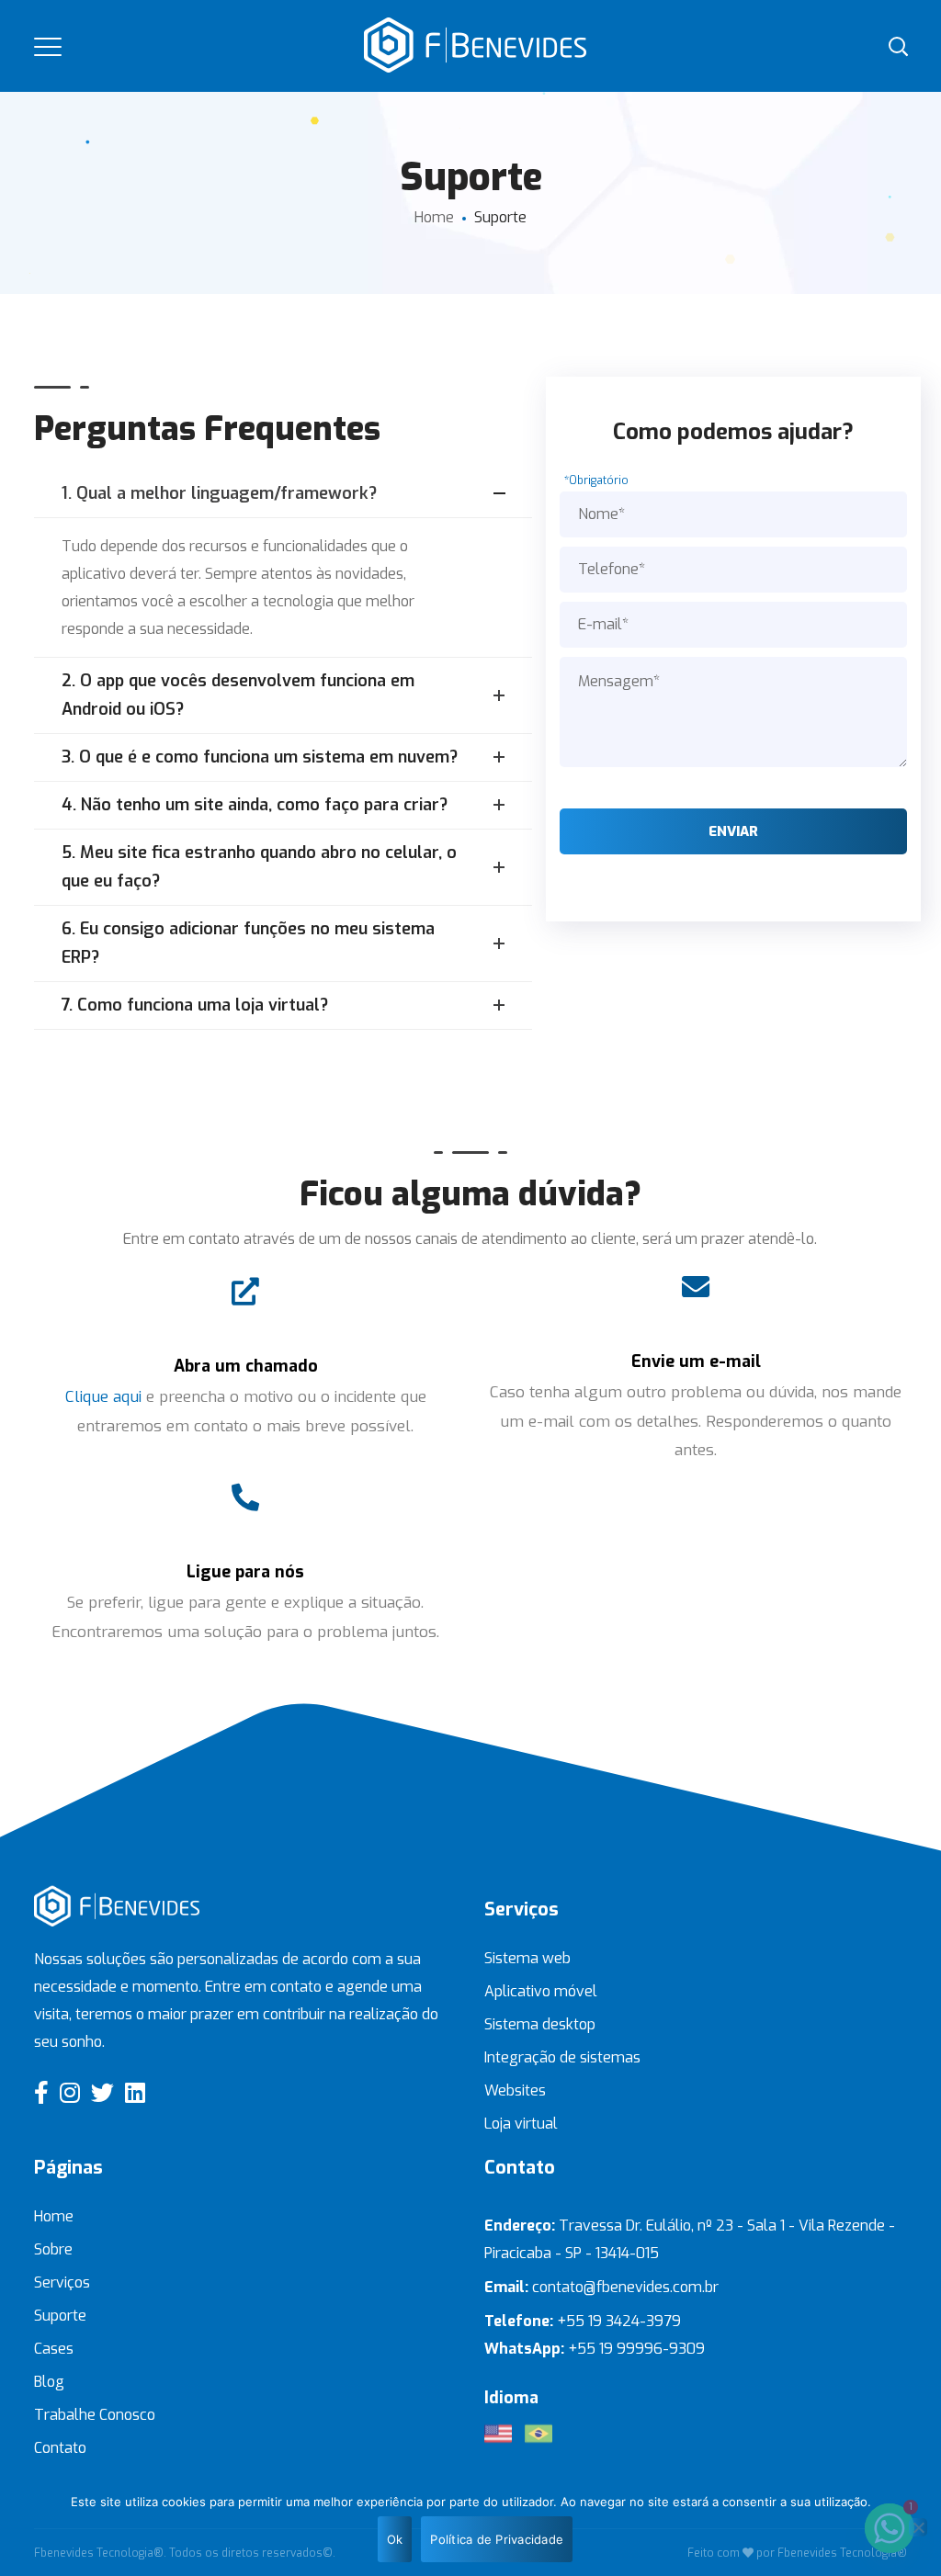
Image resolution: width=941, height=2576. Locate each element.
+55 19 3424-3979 (619, 2321)
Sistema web (527, 1958)
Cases (54, 2349)
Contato (60, 2448)
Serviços (62, 2282)
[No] (918, 2527)
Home (434, 217)
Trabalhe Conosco (95, 2415)
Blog (49, 2382)
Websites (515, 2090)
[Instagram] (70, 2092)
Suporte (60, 2316)
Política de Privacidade (497, 2539)
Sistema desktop (540, 2024)
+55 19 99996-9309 (638, 2349)
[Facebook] (41, 2092)
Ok (395, 2539)
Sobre (53, 2249)
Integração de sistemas (562, 2057)
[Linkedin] (135, 2092)
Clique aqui (103, 1397)
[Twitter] (102, 2092)
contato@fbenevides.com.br (625, 2287)
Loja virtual (521, 2124)
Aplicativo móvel (541, 1991)
